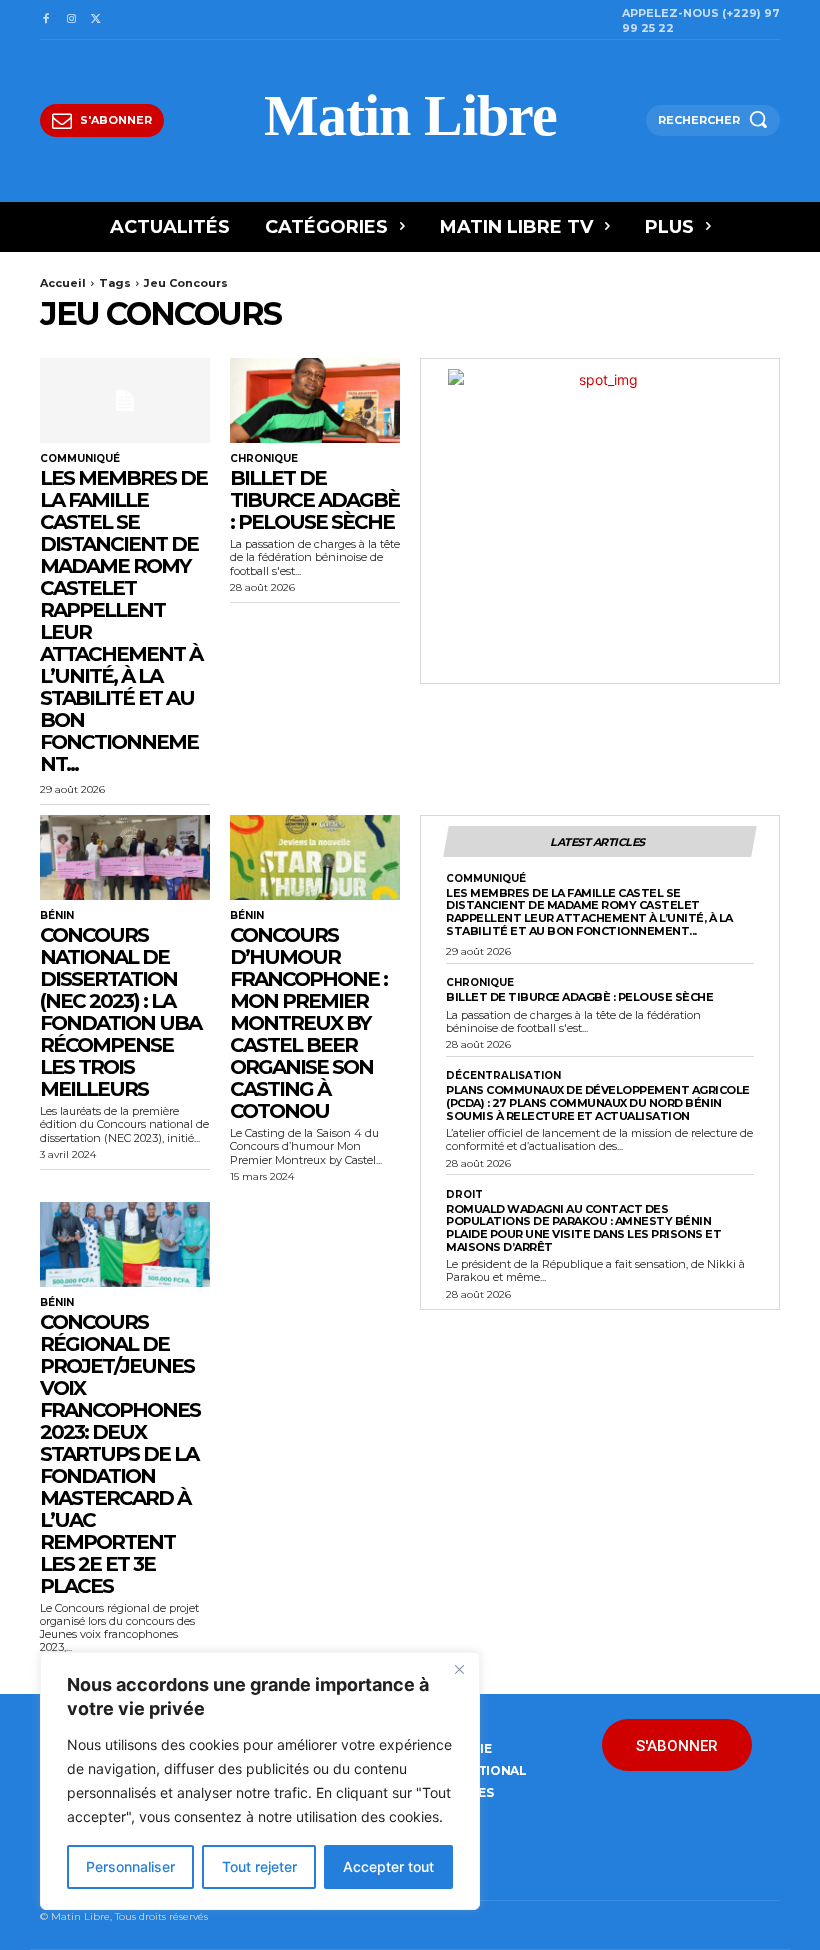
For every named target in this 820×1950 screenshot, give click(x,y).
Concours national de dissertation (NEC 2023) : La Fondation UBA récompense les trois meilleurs (120, 1012)
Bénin (57, 916)
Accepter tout (388, 1866)
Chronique (264, 459)
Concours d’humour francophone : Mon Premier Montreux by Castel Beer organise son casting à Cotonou (308, 1023)
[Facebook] (45, 19)
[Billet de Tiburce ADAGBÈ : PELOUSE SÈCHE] (315, 400)
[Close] (459, 1669)
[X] (96, 19)
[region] (260, 1781)
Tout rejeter (259, 1866)
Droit (464, 1195)
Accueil (63, 283)
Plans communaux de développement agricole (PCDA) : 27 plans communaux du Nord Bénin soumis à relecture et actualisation (598, 1102)
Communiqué (80, 459)
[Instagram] (70, 19)
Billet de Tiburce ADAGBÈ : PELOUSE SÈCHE (314, 500)
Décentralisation (503, 1076)
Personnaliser (130, 1866)
